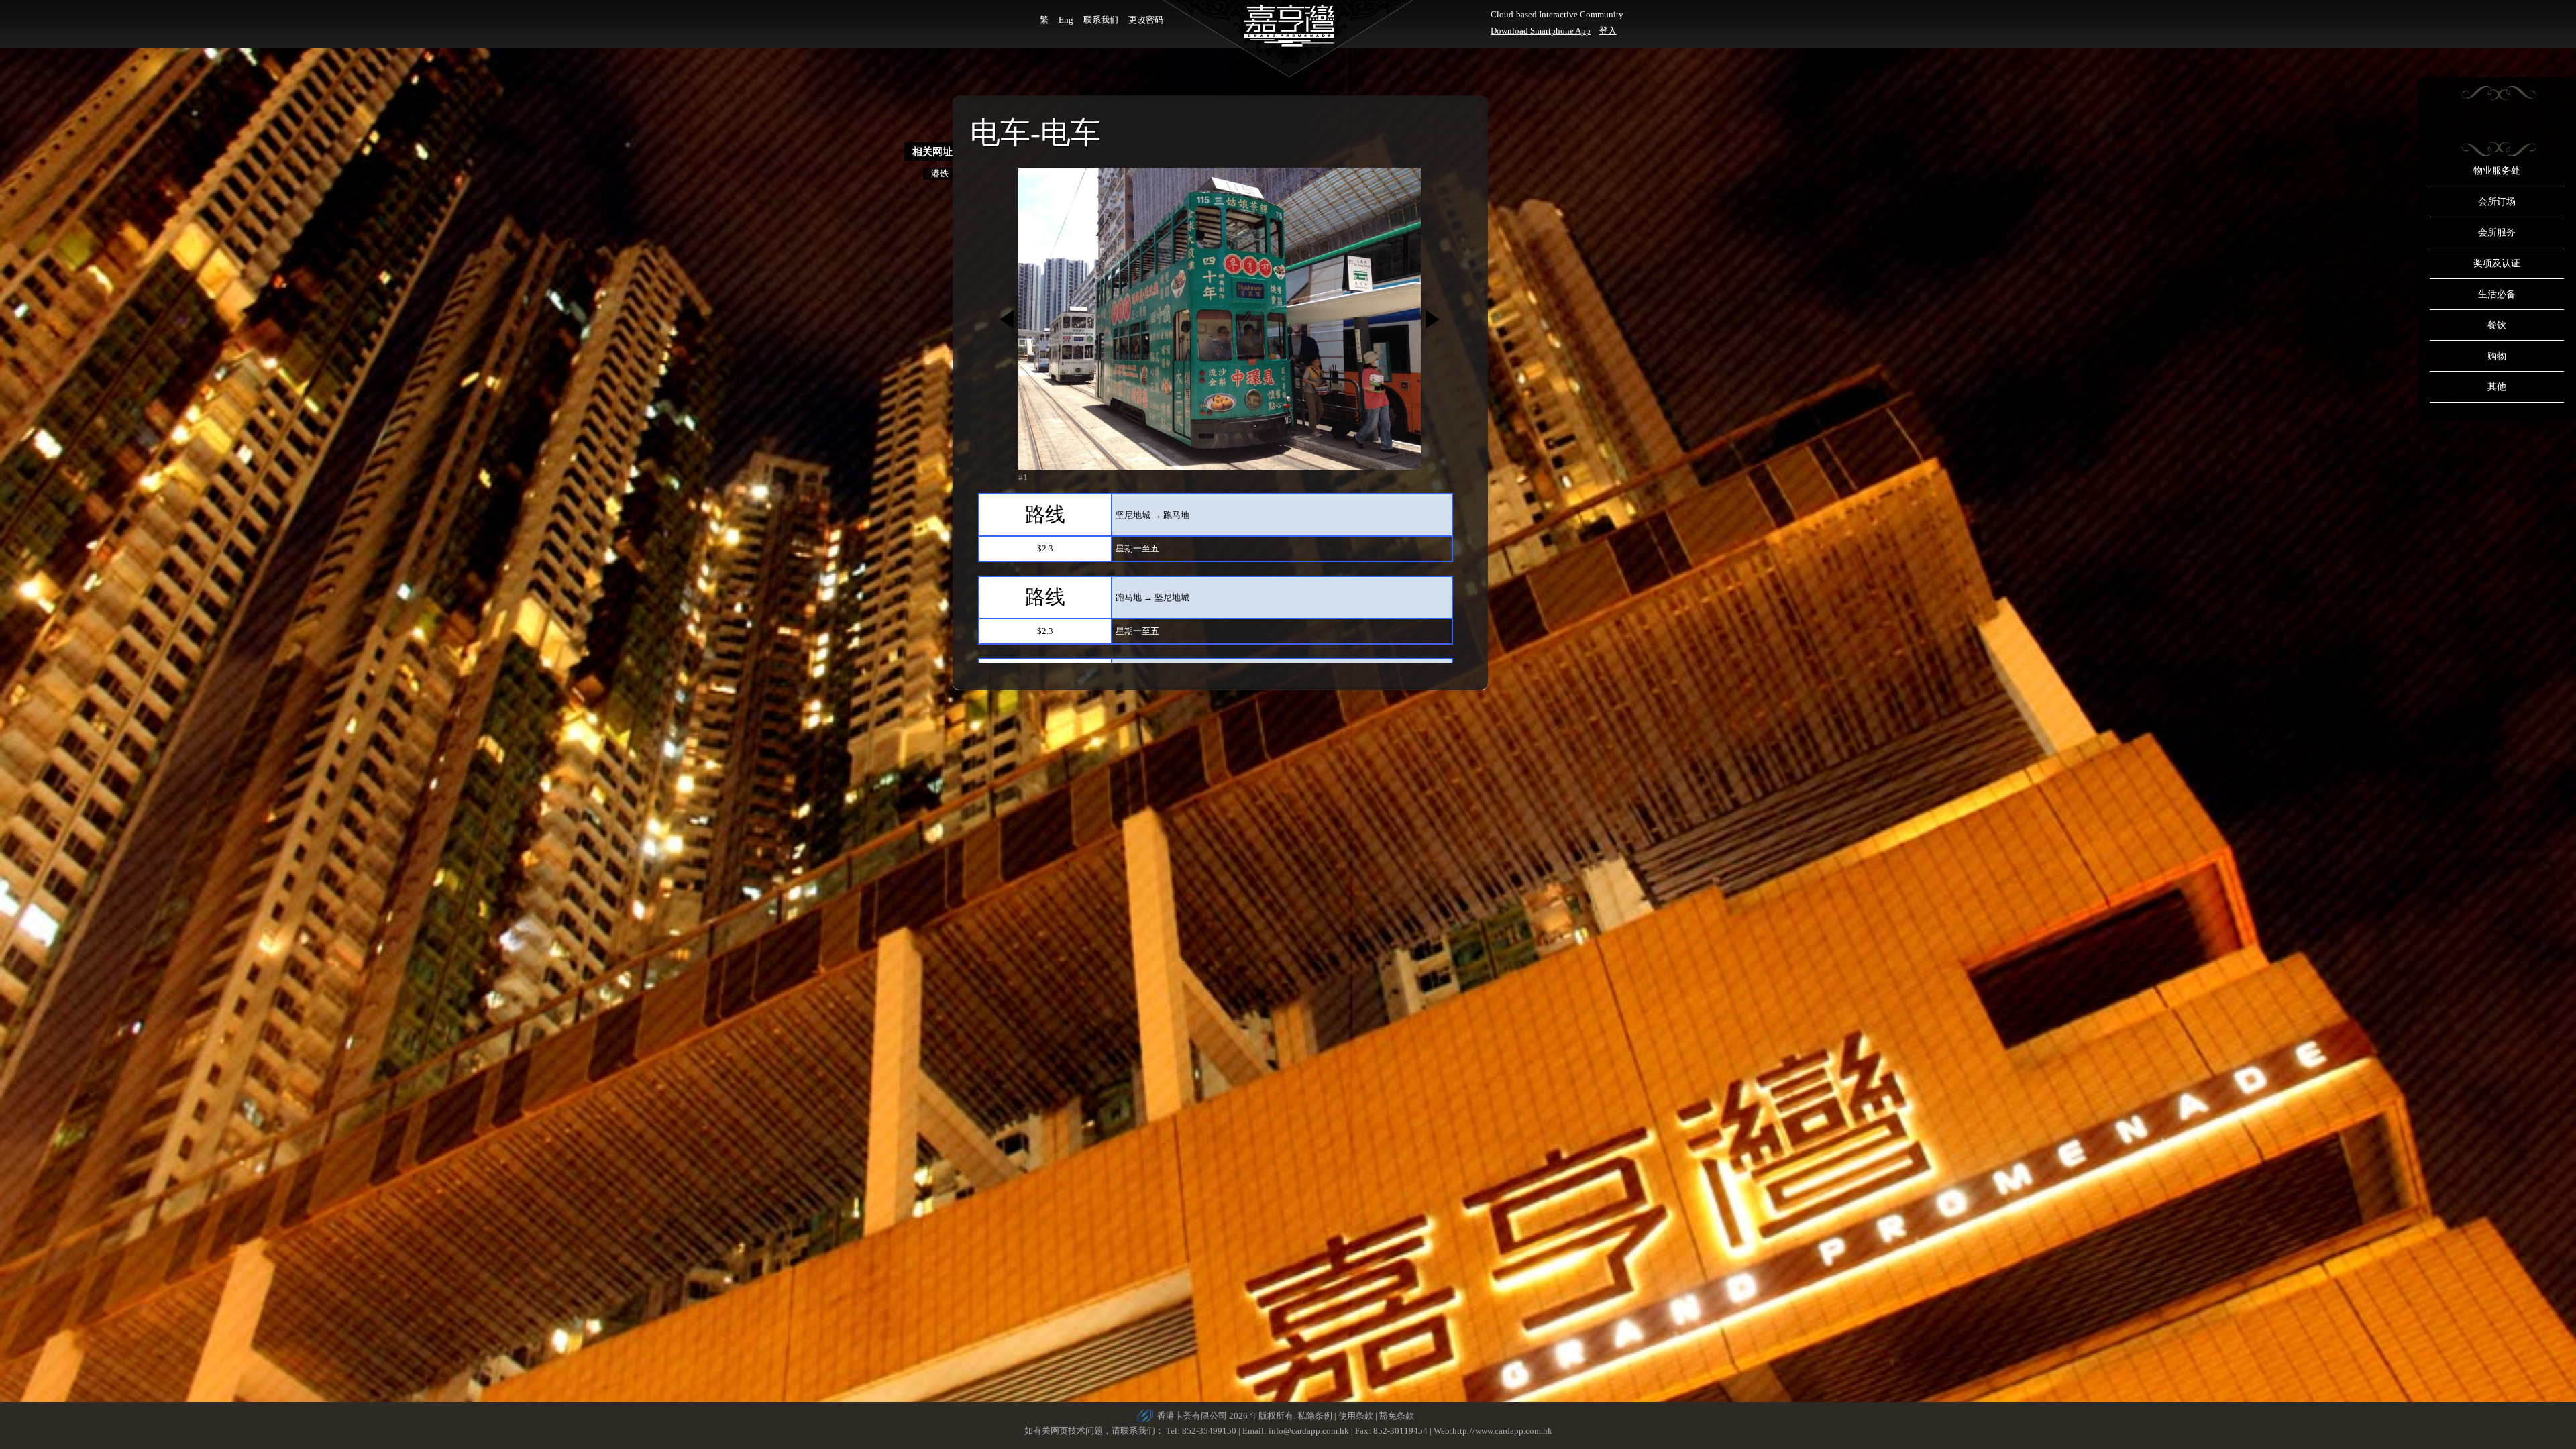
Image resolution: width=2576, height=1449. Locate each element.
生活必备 (2497, 294)
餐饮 (2497, 325)
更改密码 (1146, 20)
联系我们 (1101, 20)
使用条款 (1356, 1416)
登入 (1608, 31)
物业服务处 (2497, 171)
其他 (2497, 387)
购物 (2497, 356)
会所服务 (2497, 232)
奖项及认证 (2497, 263)
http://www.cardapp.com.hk (1502, 1431)
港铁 (940, 173)
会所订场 (2497, 202)
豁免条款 (1397, 1416)
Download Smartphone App (1541, 31)
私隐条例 (1315, 1416)
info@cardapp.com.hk (1310, 1431)
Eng (1066, 20)
